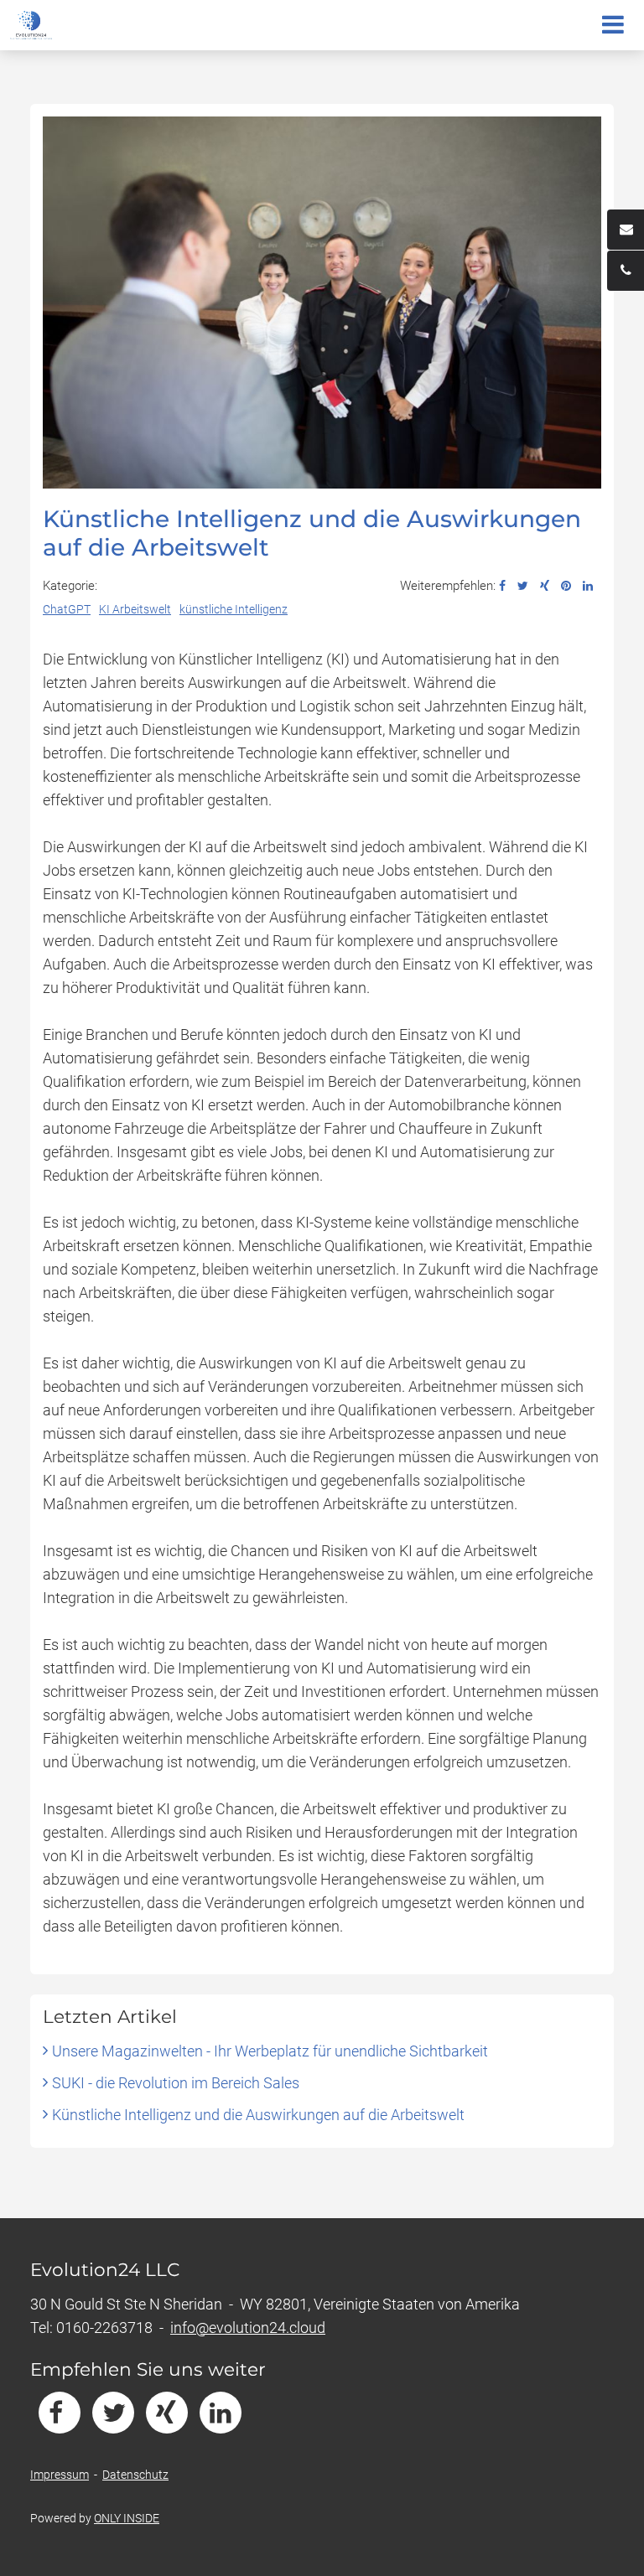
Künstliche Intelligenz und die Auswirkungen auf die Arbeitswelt (258, 2115)
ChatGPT (67, 609)
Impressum (60, 2475)
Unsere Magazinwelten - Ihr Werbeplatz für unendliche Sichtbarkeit (270, 2051)
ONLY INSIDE (127, 2518)
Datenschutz (135, 2475)
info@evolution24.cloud (248, 2328)
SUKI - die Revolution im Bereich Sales (176, 2083)
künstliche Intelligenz (234, 609)
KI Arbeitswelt (135, 609)
